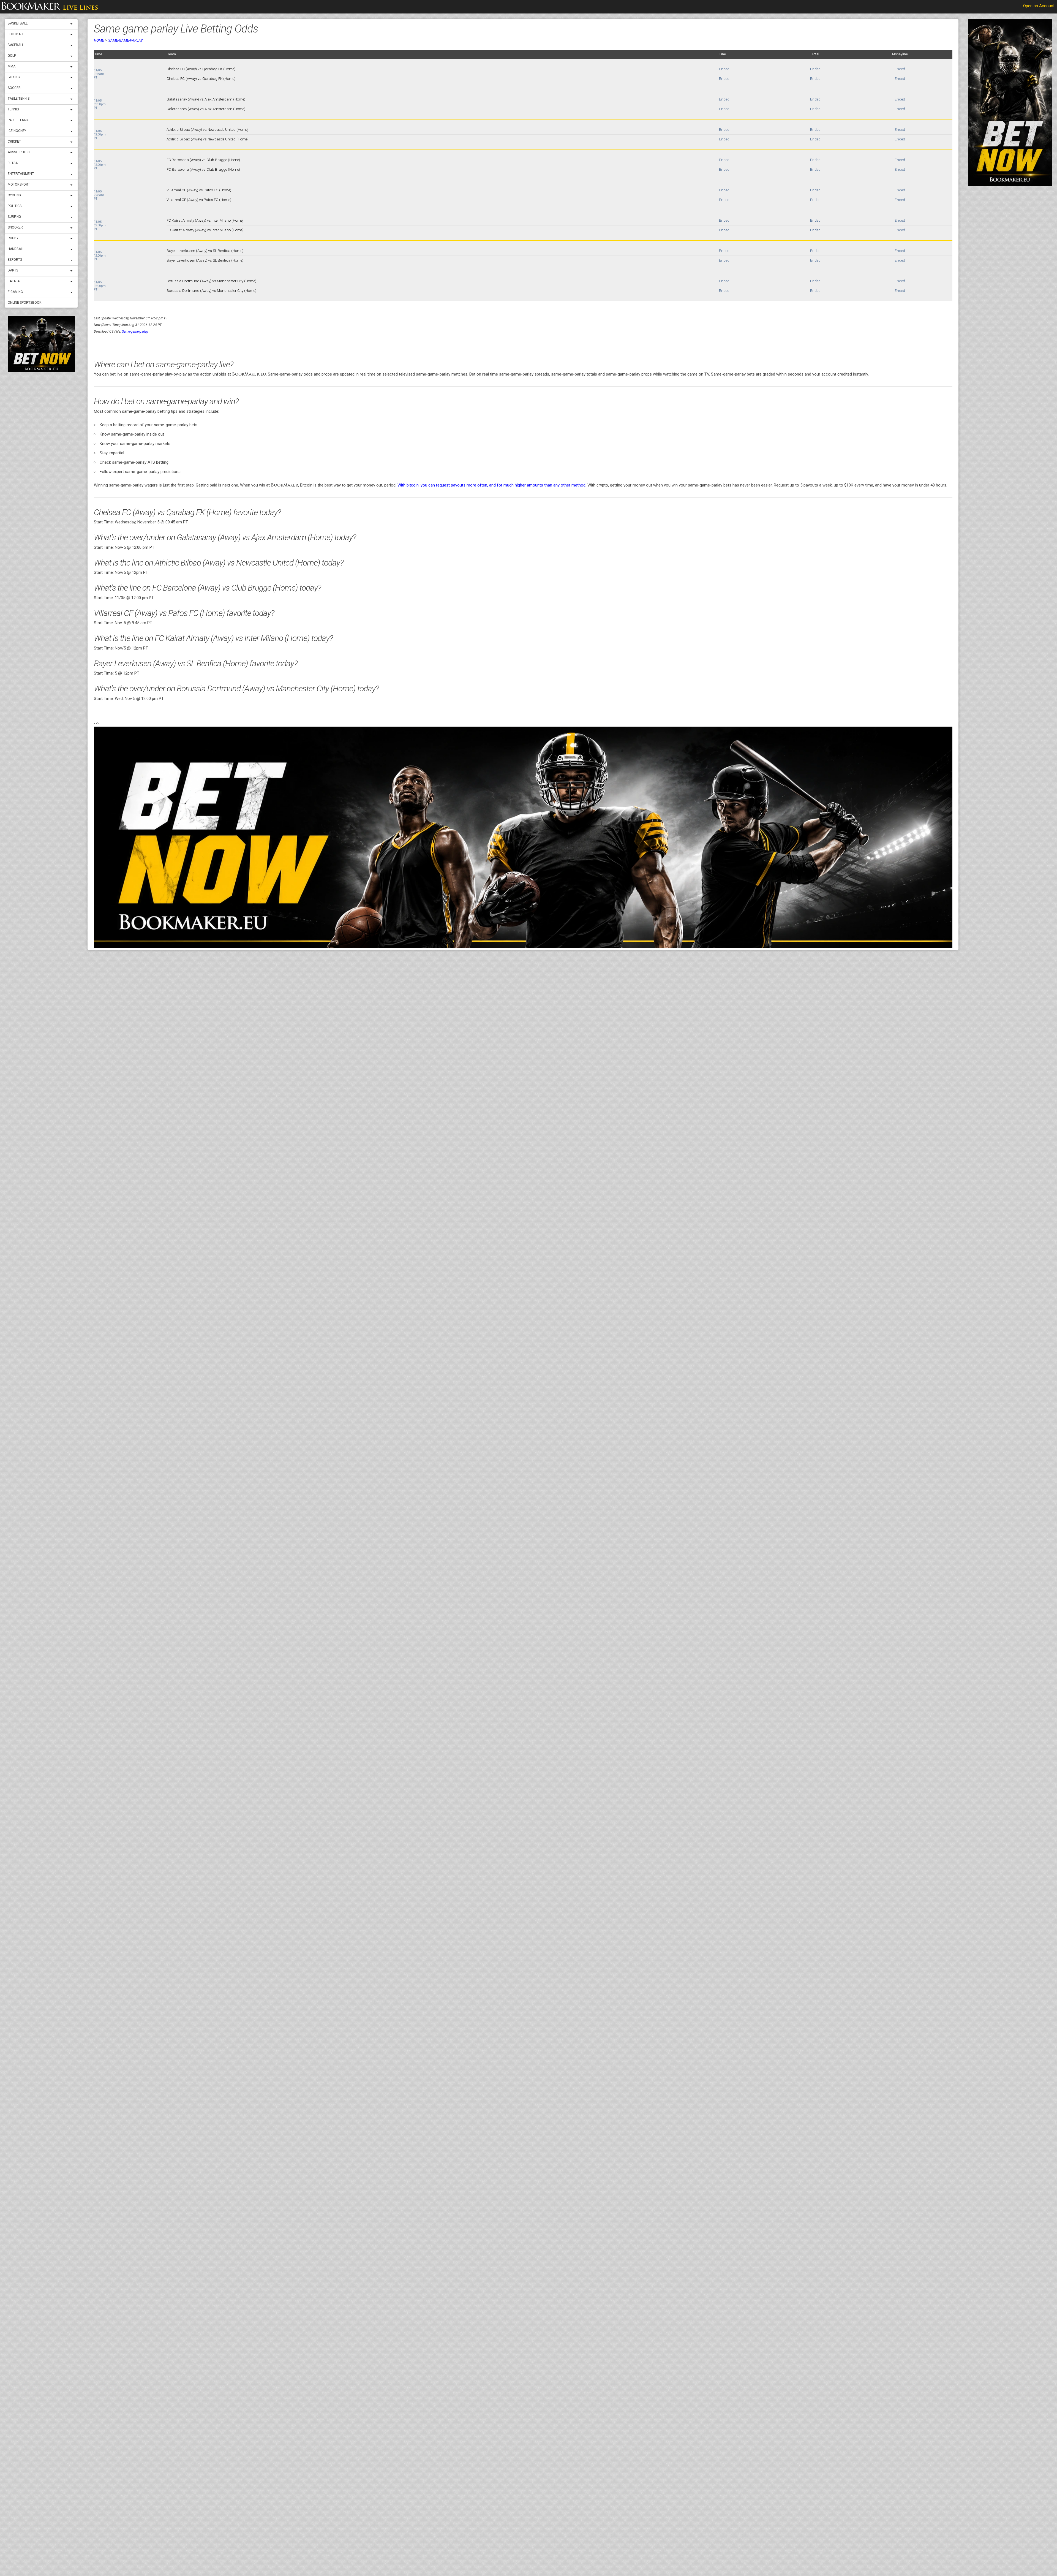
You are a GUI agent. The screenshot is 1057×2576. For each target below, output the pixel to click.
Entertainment (21, 174)
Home (99, 40)
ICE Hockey (17, 131)
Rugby (13, 238)
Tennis (13, 109)
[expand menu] (73, 24)
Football (16, 34)
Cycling (14, 195)
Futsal (13, 163)
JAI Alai (14, 281)
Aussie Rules (19, 152)
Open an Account (1039, 6)
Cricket (14, 142)
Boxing (14, 77)
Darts (13, 270)
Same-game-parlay (126, 40)
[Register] (41, 344)
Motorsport (19, 184)
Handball (16, 249)
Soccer (14, 88)
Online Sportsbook (24, 303)
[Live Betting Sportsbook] (50, 7)
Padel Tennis (18, 120)
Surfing (14, 217)
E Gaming (15, 292)
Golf (12, 56)
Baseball (16, 45)
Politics (15, 206)
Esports (15, 260)
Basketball (18, 23)
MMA (12, 66)
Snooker (15, 227)
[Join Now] (523, 837)
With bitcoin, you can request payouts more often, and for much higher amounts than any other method (491, 485)
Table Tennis (19, 99)
